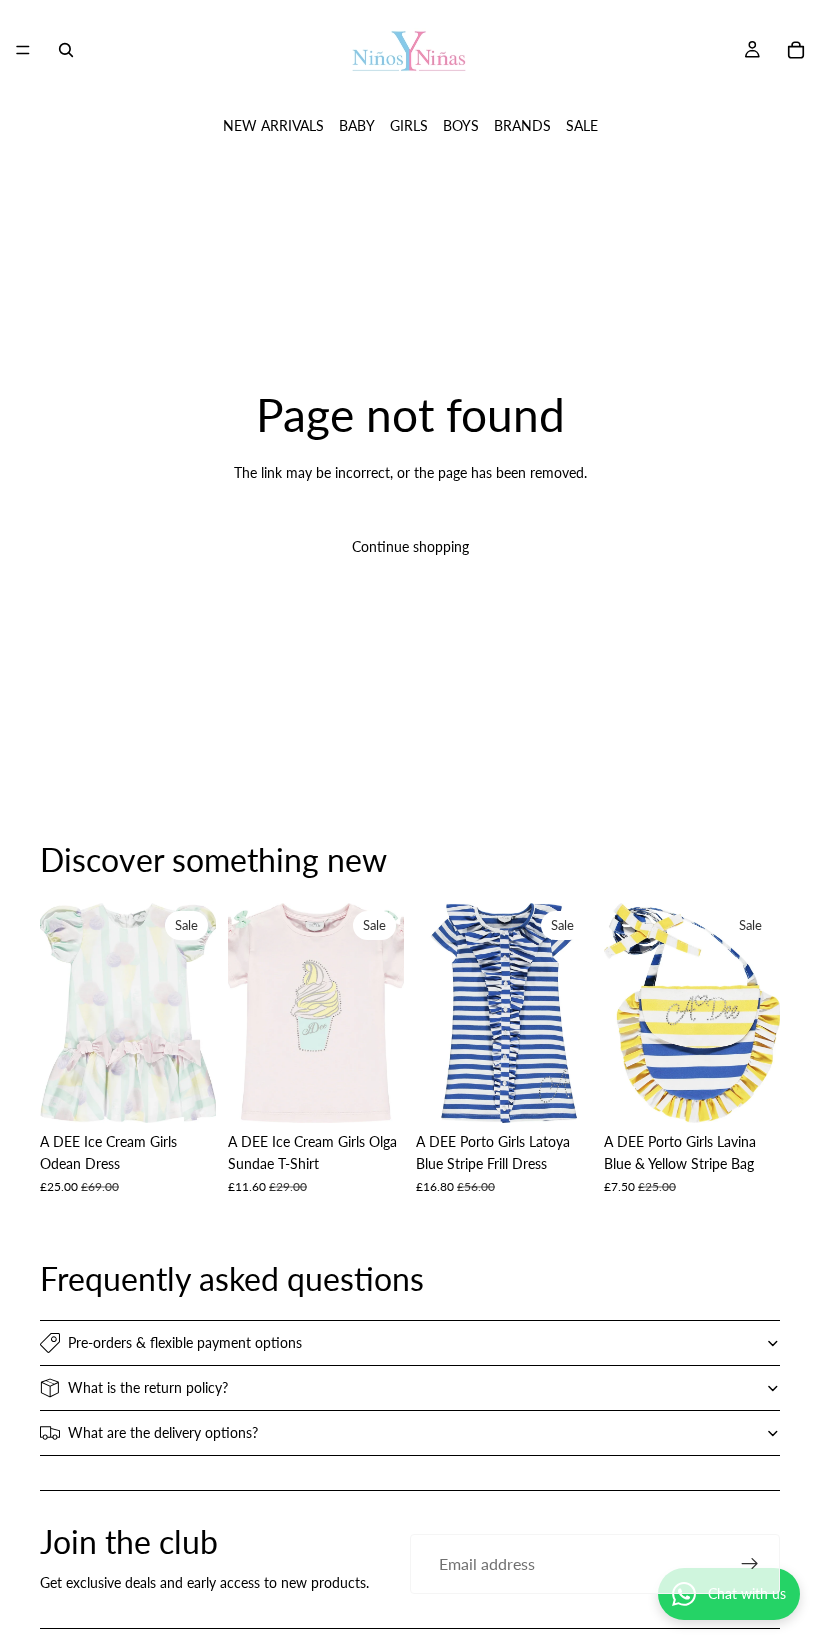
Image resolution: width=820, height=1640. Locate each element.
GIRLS (409, 125)
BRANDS (522, 125)
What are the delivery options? (163, 1432)
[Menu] (23, 50)
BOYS (461, 125)
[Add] (185, 1092)
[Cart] (796, 50)
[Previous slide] (62, 1013)
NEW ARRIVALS (273, 125)
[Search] (66, 50)
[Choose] (561, 1092)
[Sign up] (750, 1564)
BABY (357, 125)
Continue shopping (410, 546)
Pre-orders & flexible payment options (185, 1342)
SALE (582, 125)
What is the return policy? (148, 1387)
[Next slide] (194, 1013)
